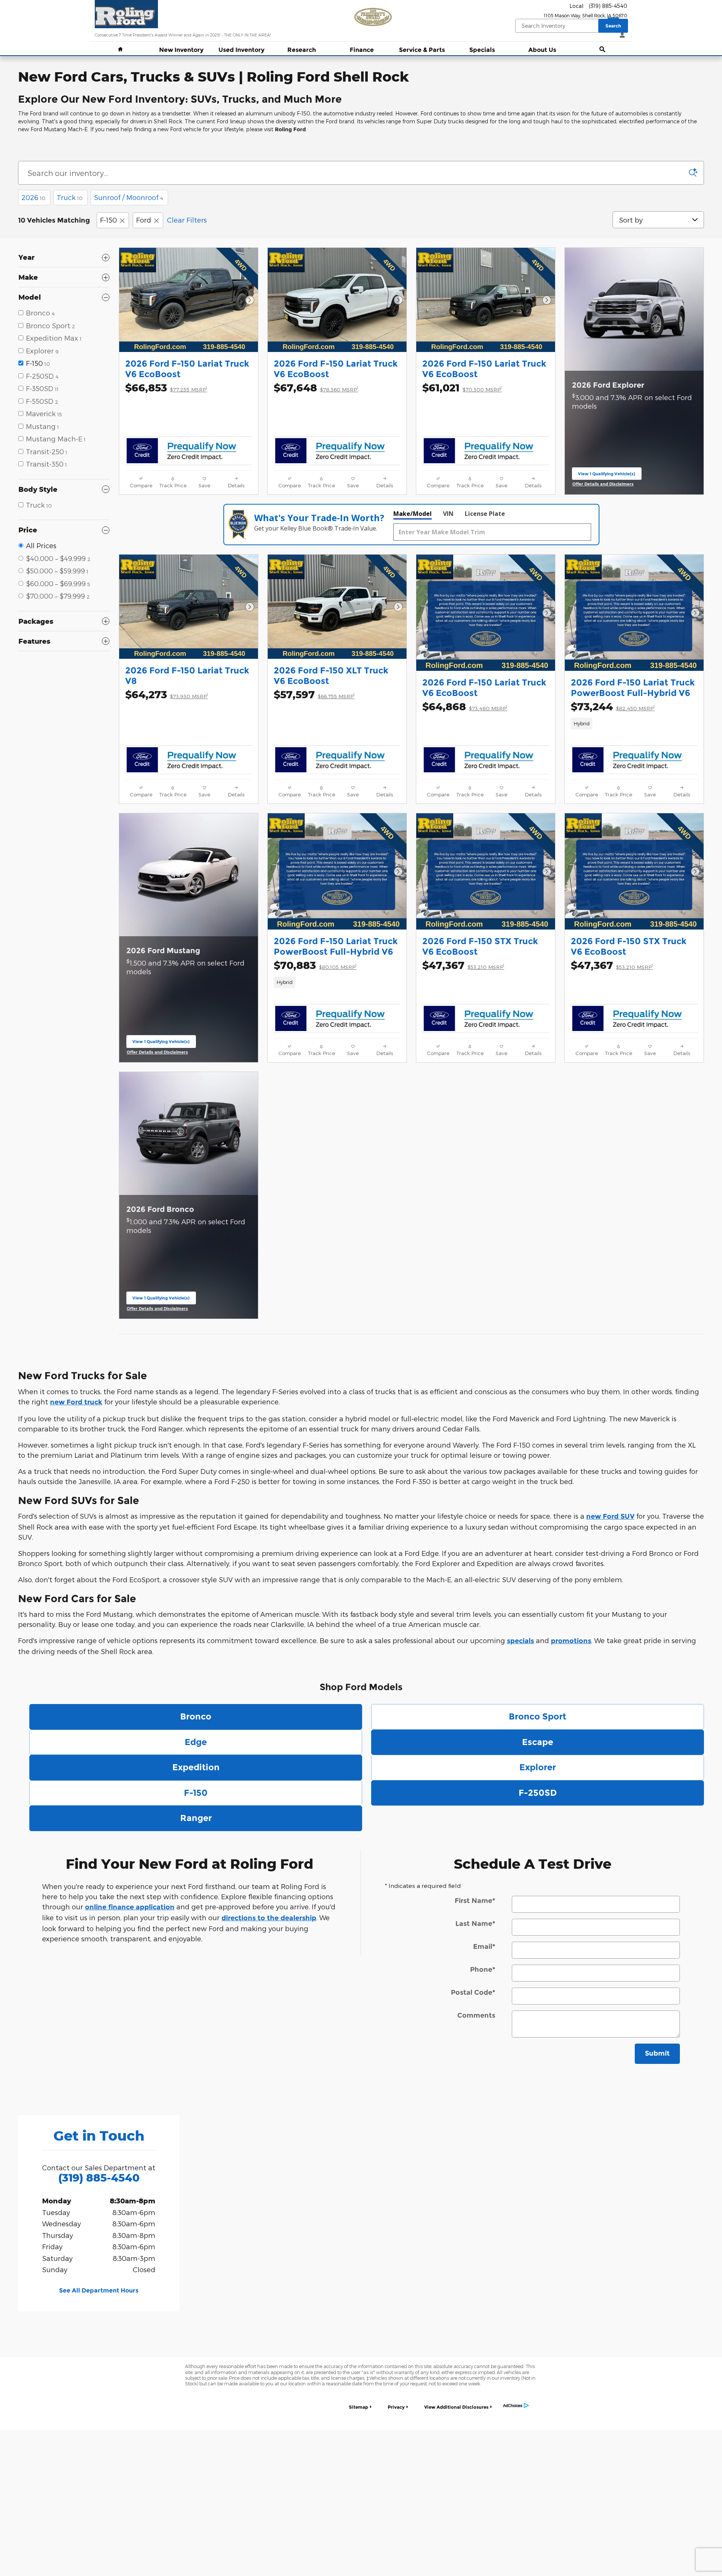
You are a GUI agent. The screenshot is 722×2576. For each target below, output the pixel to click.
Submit (657, 2053)
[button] (634, 723)
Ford (144, 220)
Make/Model (413, 514)
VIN (448, 514)
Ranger (196, 1818)
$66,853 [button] (166, 387)
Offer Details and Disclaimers (604, 484)
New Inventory (181, 50)
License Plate (485, 514)
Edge (196, 1742)
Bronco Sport (538, 1716)
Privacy (396, 2407)
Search (613, 26)
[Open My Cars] (620, 36)
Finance (362, 50)
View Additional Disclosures (456, 2407)
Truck (70, 197)
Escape (538, 1742)
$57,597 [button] (314, 694)
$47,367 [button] (463, 965)
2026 (33, 197)
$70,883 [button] (315, 965)
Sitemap (359, 2407)
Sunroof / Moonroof (129, 197)
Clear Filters (187, 220)
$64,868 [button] (465, 706)
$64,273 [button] (167, 694)
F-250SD (538, 1793)
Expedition (196, 1767)
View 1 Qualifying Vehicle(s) (607, 475)
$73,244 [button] (613, 706)
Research (302, 50)
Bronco (196, 1716)
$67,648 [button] (316, 387)
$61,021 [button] (462, 387)
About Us (542, 50)
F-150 (108, 220)
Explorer (538, 1767)
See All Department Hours (99, 2290)
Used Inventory (241, 50)
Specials (482, 50)
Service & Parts (422, 50)
